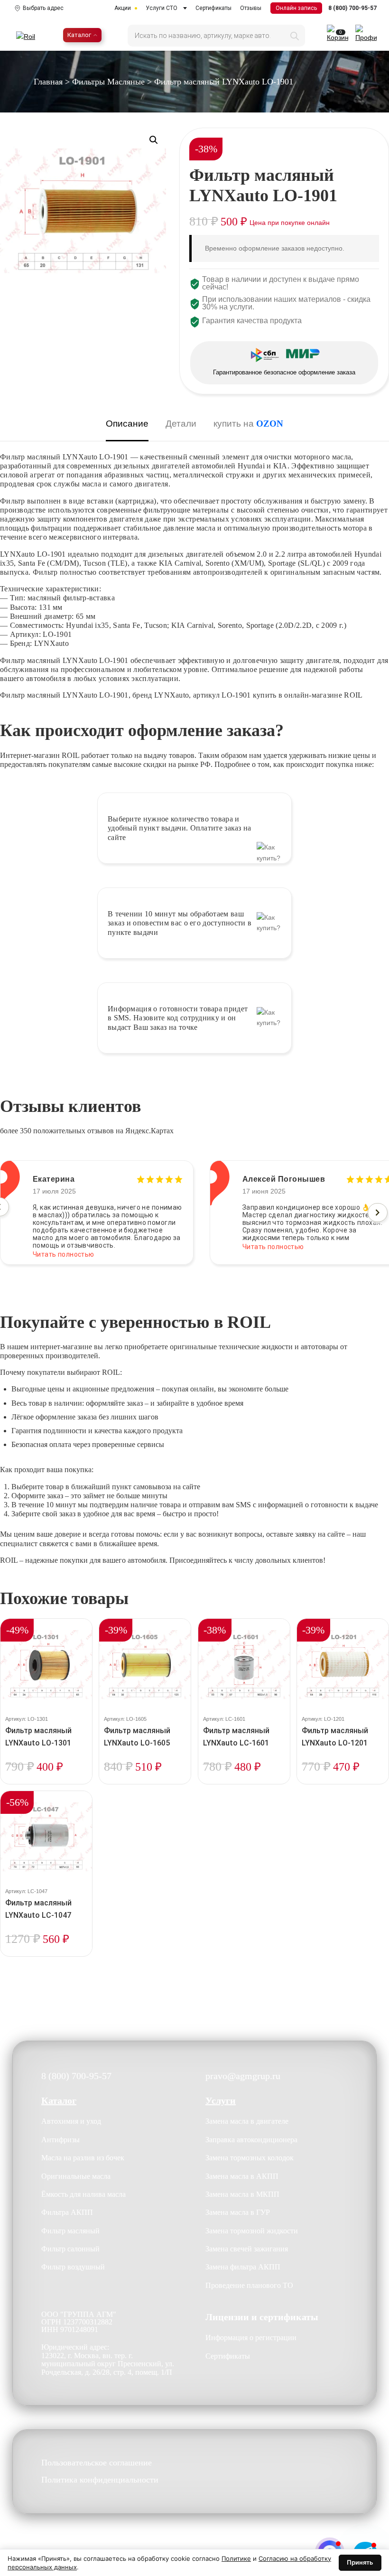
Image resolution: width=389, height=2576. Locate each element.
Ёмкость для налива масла (83, 2194)
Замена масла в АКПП (242, 2176)
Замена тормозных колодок (250, 2158)
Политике (236, 2558)
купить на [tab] (248, 424)
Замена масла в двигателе (247, 2121)
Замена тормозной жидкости (252, 2231)
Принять (360, 2562)
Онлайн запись (296, 8)
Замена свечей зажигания (247, 2249)
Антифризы (60, 2140)
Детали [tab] (181, 424)
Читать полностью (64, 1247)
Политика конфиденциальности (100, 2480)
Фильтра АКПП (67, 2212)
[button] (154, 140)
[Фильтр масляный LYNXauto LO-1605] (145, 1665)
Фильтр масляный (70, 2231)
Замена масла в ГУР (238, 2212)
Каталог (79, 35)
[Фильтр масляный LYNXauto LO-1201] (343, 1665)
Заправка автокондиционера (251, 2140)
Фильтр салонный (70, 2249)
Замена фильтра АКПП (243, 2267)
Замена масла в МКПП (242, 2194)
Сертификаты (213, 8)
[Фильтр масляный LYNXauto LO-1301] (46, 1665)
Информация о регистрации (251, 2338)
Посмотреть (46, 1783)
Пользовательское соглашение (97, 2463)
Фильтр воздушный (73, 2267)
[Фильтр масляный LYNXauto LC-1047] (46, 1837)
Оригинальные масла (76, 2176)
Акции (123, 8)
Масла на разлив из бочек (83, 2158)
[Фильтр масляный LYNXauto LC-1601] (244, 1665)
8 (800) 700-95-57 (352, 8)
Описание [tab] (127, 424)
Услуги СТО (162, 8)
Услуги (221, 2100)
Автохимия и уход (71, 2121)
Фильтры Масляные (108, 82)
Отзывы (251, 8)
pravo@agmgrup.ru (243, 2076)
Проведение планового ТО (249, 2285)
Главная (48, 82)
